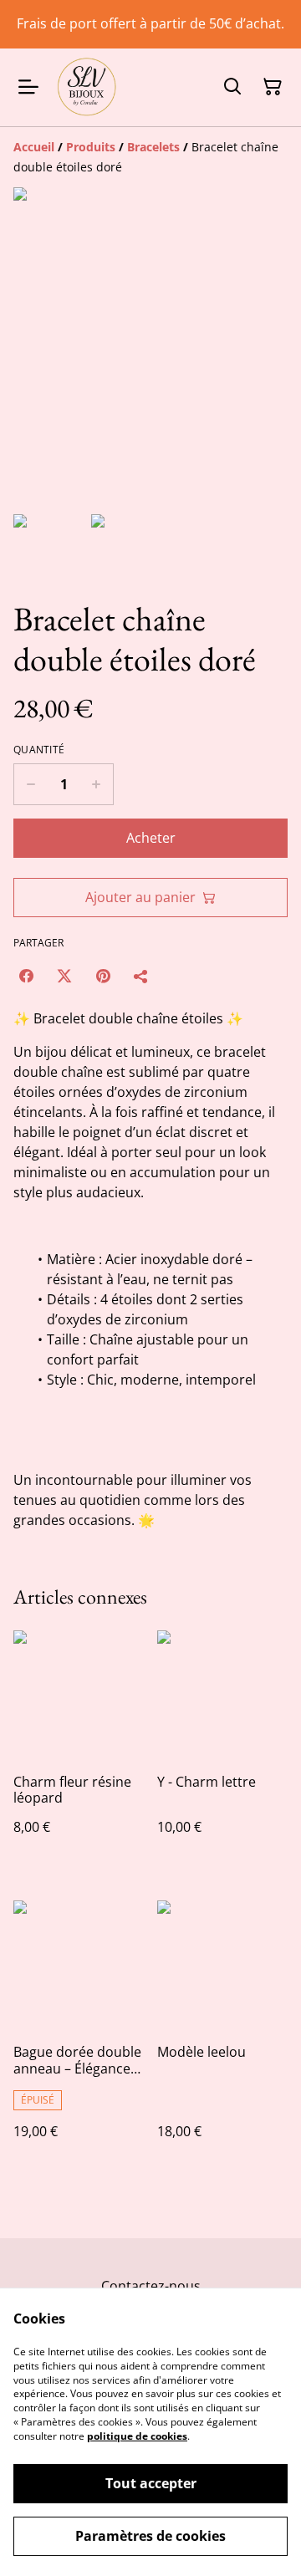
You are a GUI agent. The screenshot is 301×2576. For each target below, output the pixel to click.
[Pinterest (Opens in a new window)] (103, 976)
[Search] (232, 87)
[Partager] (141, 976)
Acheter (151, 838)
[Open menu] (28, 87)
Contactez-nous (151, 2286)
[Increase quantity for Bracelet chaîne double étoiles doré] (97, 784)
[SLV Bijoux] (87, 87)
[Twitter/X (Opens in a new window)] (64, 976)
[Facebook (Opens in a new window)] (26, 976)
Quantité (39, 750)
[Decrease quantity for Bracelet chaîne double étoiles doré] (31, 784)
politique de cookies (137, 2436)
